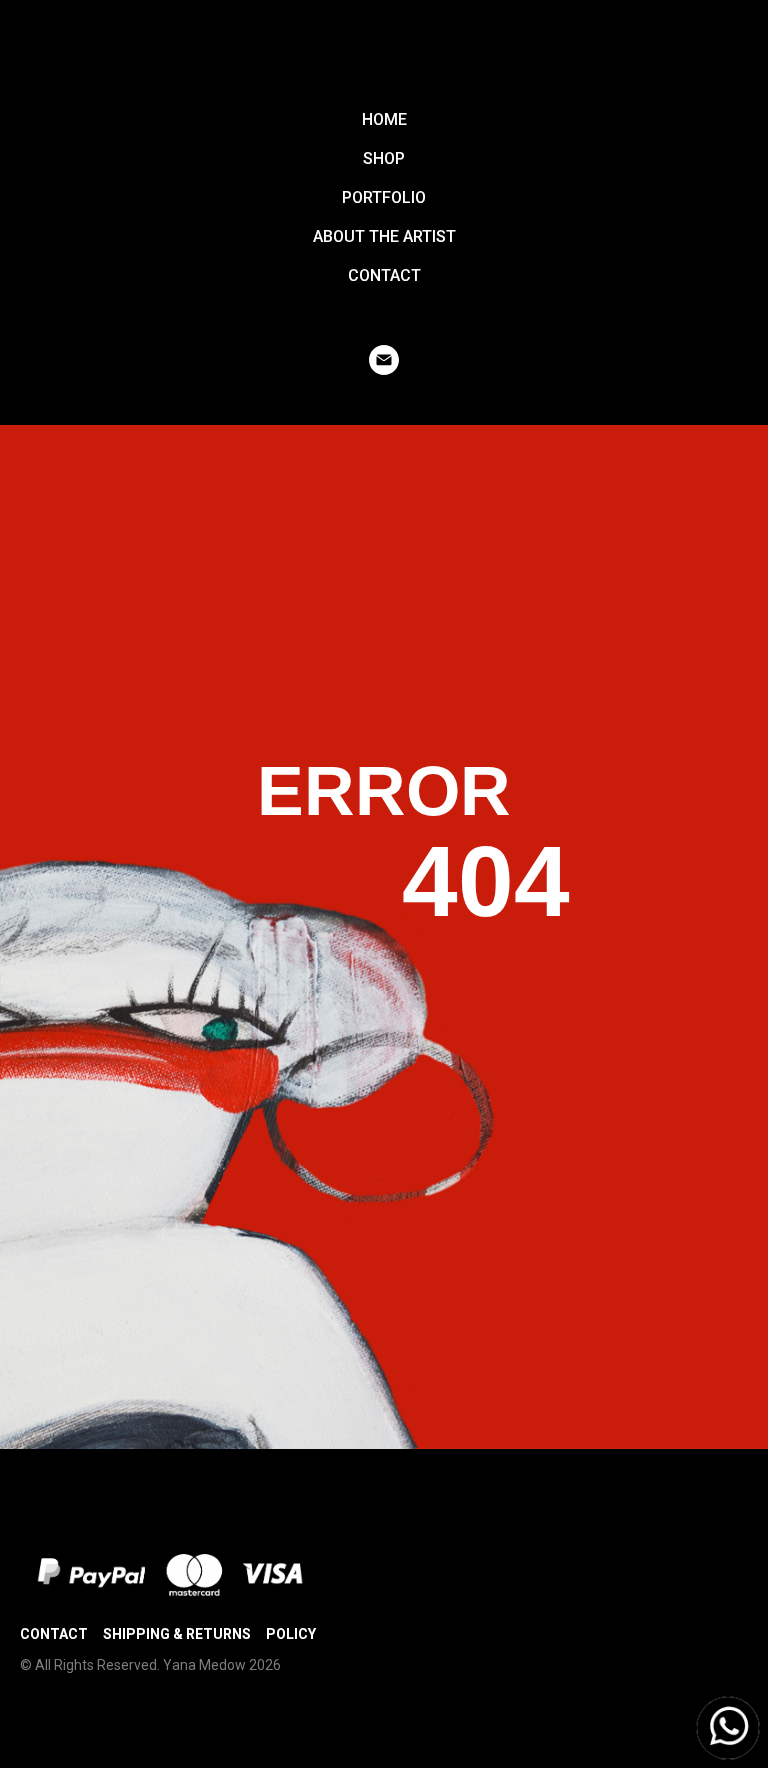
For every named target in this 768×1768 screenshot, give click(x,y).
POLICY (291, 1634)
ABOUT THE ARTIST (384, 236)
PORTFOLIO (384, 197)
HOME (384, 119)
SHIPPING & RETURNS (177, 1634)
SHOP (384, 158)
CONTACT (384, 275)
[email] (384, 360)
